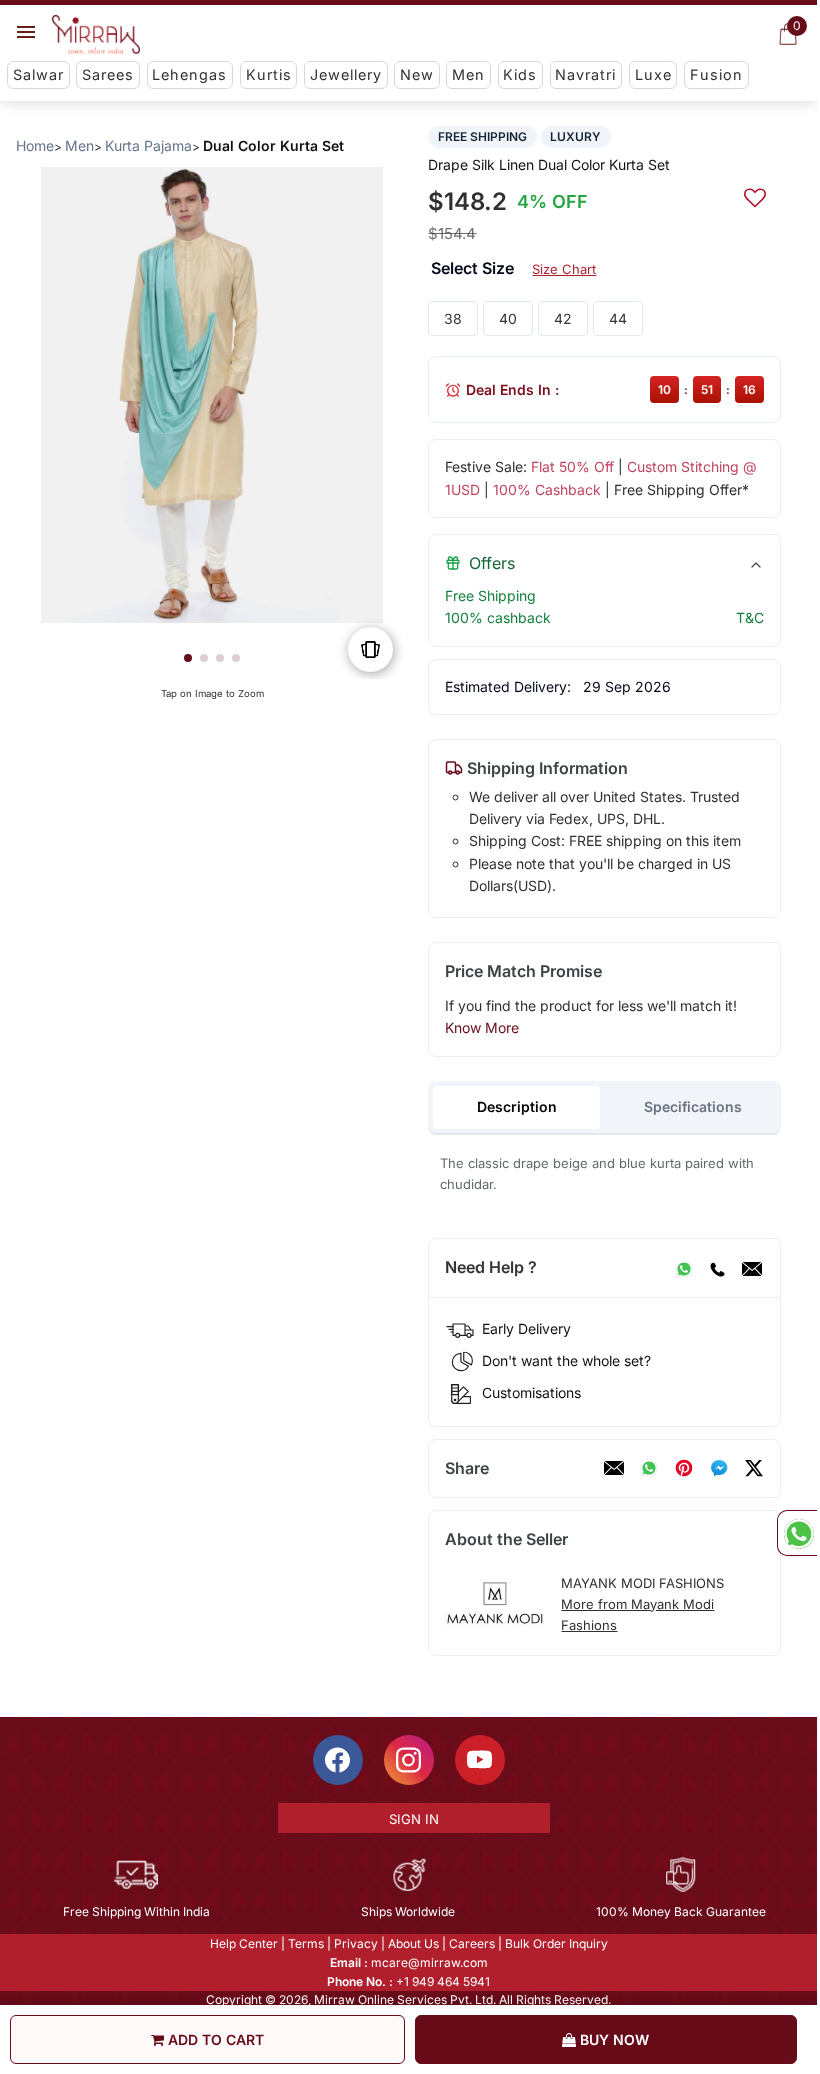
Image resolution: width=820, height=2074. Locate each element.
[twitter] (754, 1468)
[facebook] (719, 1468)
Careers (472, 1943)
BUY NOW (612, 2039)
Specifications (693, 1106)
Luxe (653, 74)
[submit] (755, 195)
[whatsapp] (649, 1468)
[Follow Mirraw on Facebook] (338, 1760)
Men (468, 74)
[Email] (752, 1268)
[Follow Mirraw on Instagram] (409, 1760)
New (417, 74)
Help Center (244, 1943)
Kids (520, 74)
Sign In (414, 1819)
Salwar (38, 74)
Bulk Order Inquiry (556, 1943)
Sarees (108, 74)
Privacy (356, 1943)
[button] (188, 658)
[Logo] (96, 35)
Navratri (585, 74)
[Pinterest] (684, 1468)
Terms (306, 1943)
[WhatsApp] (684, 1268)
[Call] (717, 1268)
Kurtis (269, 74)
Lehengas (189, 74)
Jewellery (346, 74)
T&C (750, 617)
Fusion (716, 74)
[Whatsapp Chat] (797, 1533)
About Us (413, 1943)
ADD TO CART (214, 2039)
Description (517, 1106)
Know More (482, 1027)
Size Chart (564, 269)
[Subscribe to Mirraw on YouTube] (480, 1760)
